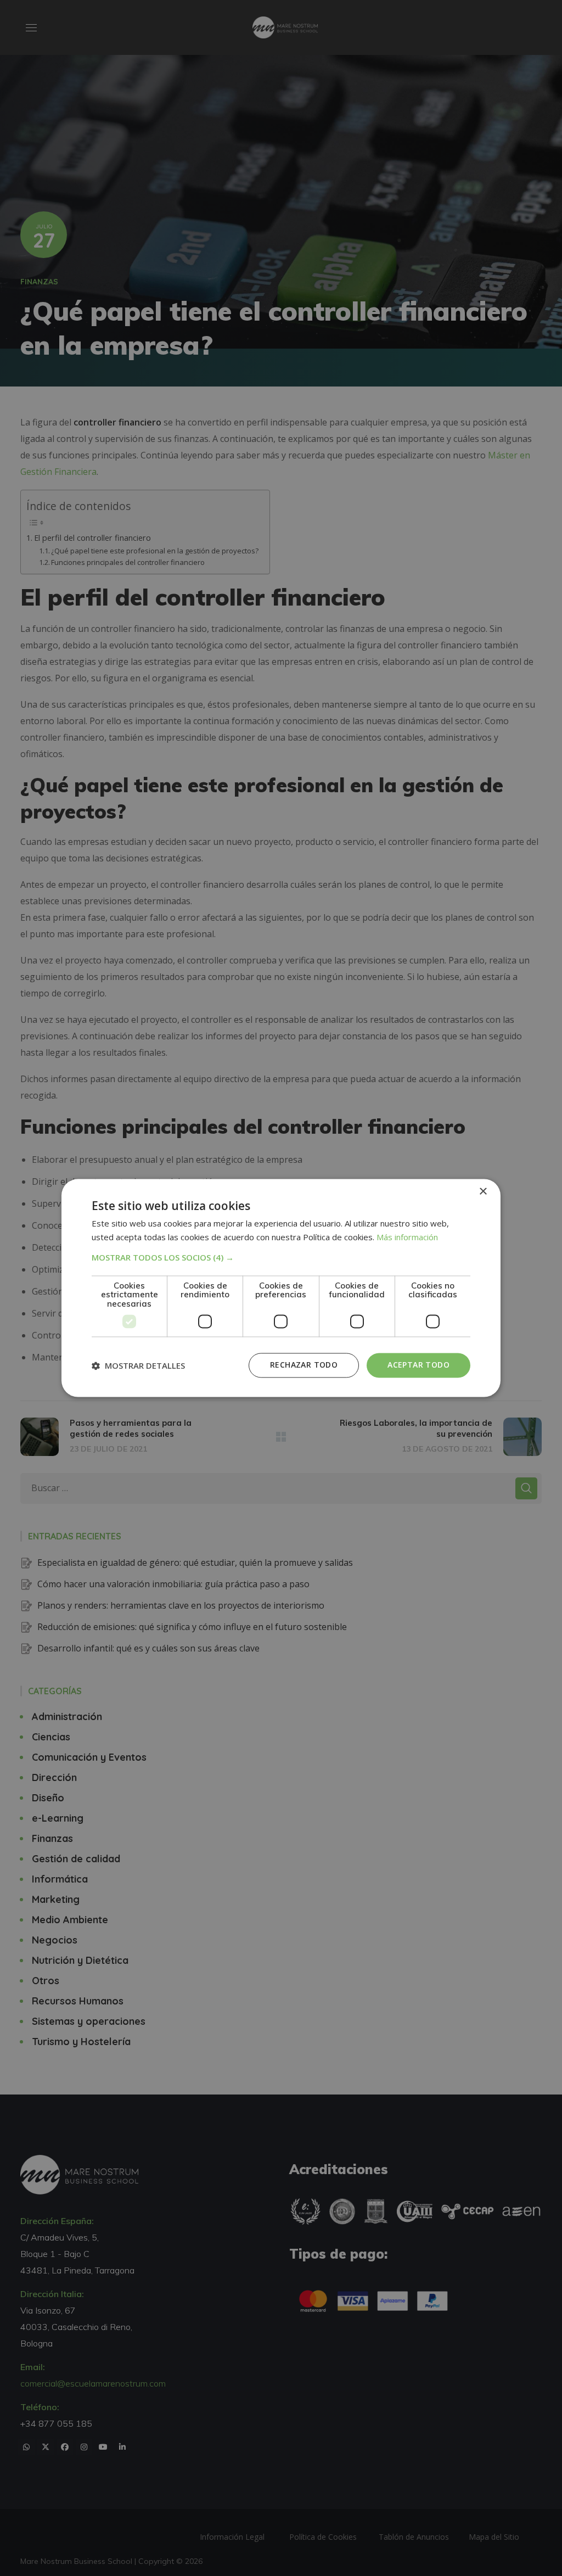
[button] (281, 1257)
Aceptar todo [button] (418, 1365)
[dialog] (281, 1288)
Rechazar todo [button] (304, 1365)
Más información (407, 1237)
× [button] (483, 1192)
